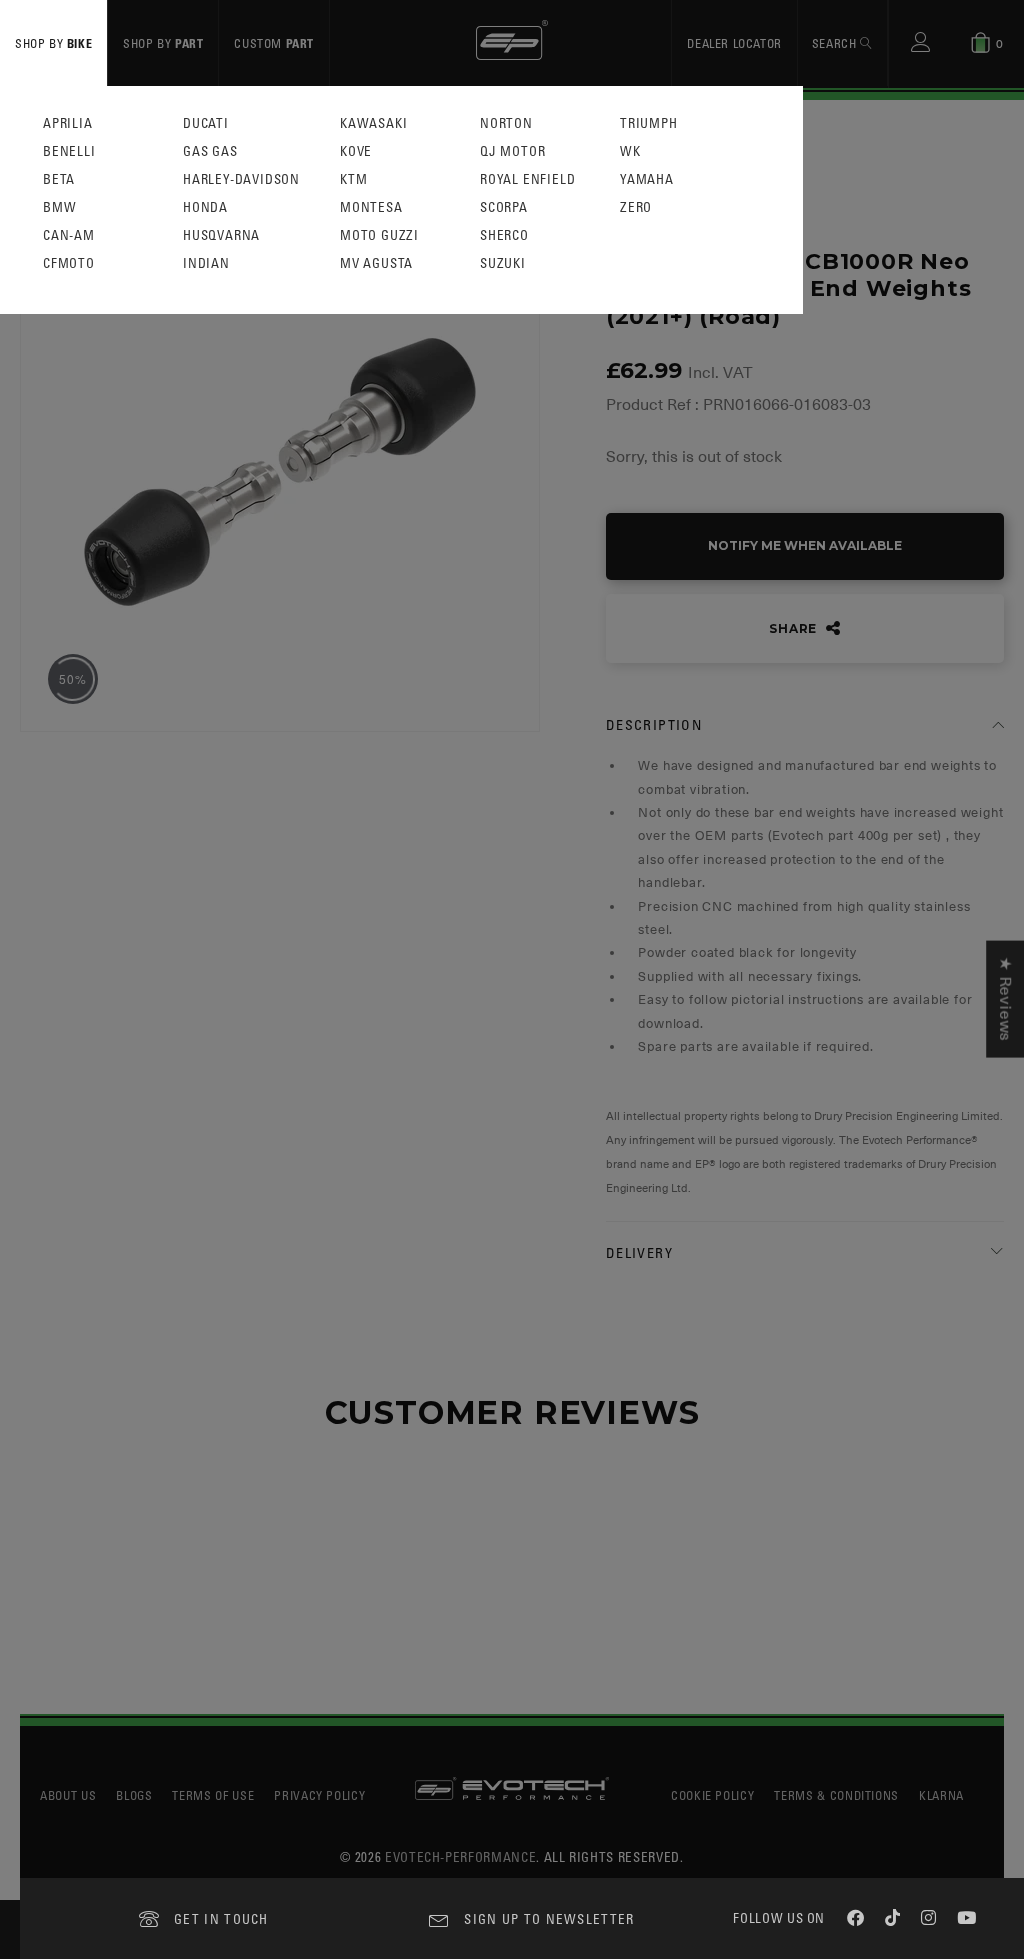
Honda (205, 207)
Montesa (371, 207)
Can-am (69, 235)
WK (630, 151)
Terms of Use (213, 1795)
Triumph (649, 123)
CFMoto (69, 263)
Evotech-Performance (460, 1856)
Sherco (504, 235)
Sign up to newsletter (549, 1918)
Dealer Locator (734, 43)
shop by (53, 43)
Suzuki (503, 263)
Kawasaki (373, 123)
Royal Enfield (527, 179)
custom (274, 43)
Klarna (941, 1795)
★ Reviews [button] (1005, 998)
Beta (59, 179)
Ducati (206, 123)
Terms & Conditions (836, 1795)
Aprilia (68, 123)
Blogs (134, 1795)
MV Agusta (376, 263)
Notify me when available (805, 545)
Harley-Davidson (241, 179)
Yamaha (647, 179)
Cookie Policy (712, 1795)
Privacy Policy (319, 1795)
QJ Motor (512, 151)
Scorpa (504, 207)
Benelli (69, 151)
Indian (206, 263)
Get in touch (221, 1918)
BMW (59, 207)
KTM (353, 179)
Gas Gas (210, 151)
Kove (356, 151)
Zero (636, 207)
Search (836, 43)
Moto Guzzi (379, 235)
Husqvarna (221, 235)
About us (68, 1795)
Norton (506, 123)
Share (795, 628)
